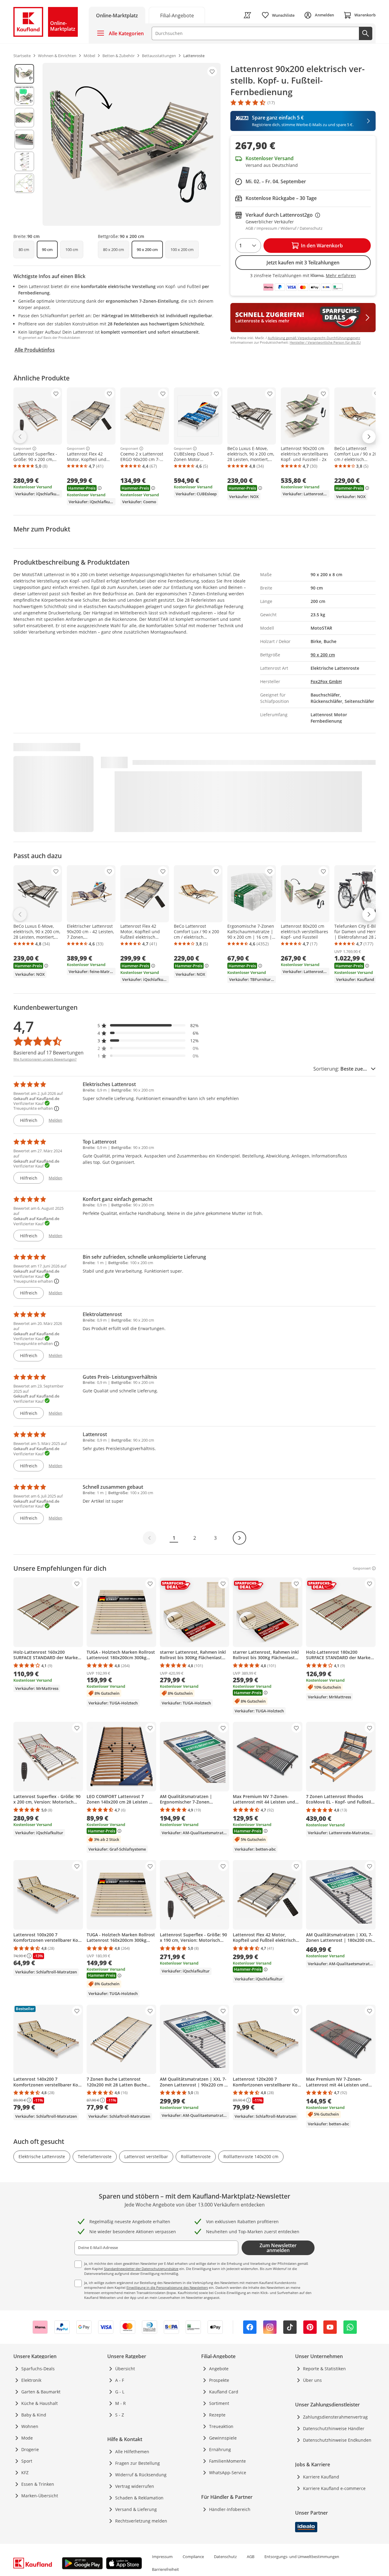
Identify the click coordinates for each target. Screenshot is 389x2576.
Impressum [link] (162, 2557)
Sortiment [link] (219, 2403)
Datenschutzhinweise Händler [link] (334, 2428)
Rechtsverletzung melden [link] (141, 2521)
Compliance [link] (193, 2557)
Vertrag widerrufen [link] (135, 2486)
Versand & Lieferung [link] (136, 2509)
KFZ (25, 2473)
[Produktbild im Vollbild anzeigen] (132, 144)
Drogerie (30, 2449)
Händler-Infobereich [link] (230, 2509)
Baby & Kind (34, 2415)
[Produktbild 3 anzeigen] (24, 118)
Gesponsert (22, 449)
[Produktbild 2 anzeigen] (24, 96)
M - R (120, 2403)
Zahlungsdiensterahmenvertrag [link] (335, 2417)
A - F (120, 2380)
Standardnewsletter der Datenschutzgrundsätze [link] (141, 2269)
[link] (177, 15)
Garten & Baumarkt (41, 2392)
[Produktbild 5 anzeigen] (24, 161)
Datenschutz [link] (225, 2557)
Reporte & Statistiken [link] (324, 2369)
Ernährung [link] (220, 2449)
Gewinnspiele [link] (223, 2438)
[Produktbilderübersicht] (24, 144)
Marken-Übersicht (40, 2496)
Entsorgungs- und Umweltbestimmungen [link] (302, 2557)
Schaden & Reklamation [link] (139, 2498)
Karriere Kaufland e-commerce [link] (334, 2488)
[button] (148, 1025)
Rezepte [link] (217, 2415)
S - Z (120, 2415)
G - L (120, 2392)
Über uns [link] (312, 2380)
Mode (27, 2438)
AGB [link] (251, 2557)
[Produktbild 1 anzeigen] (24, 74)
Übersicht (125, 2369)
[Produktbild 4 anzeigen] (24, 139)
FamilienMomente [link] (227, 2461)
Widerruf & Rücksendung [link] (141, 2475)
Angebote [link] (219, 2369)
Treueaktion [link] (221, 2426)
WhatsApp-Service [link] (228, 2473)
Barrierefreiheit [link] (165, 2569)
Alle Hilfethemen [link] (132, 2452)
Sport (27, 2461)
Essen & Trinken (38, 2484)
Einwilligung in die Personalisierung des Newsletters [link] (167, 2287)
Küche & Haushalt (40, 2403)
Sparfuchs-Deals (38, 2369)
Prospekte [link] (219, 2380)
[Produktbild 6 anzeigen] (24, 183)
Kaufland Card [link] (224, 2392)
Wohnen (30, 2426)
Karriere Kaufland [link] (321, 2477)
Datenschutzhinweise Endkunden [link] (337, 2440)
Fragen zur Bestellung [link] (138, 2463)
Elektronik (31, 2380)
